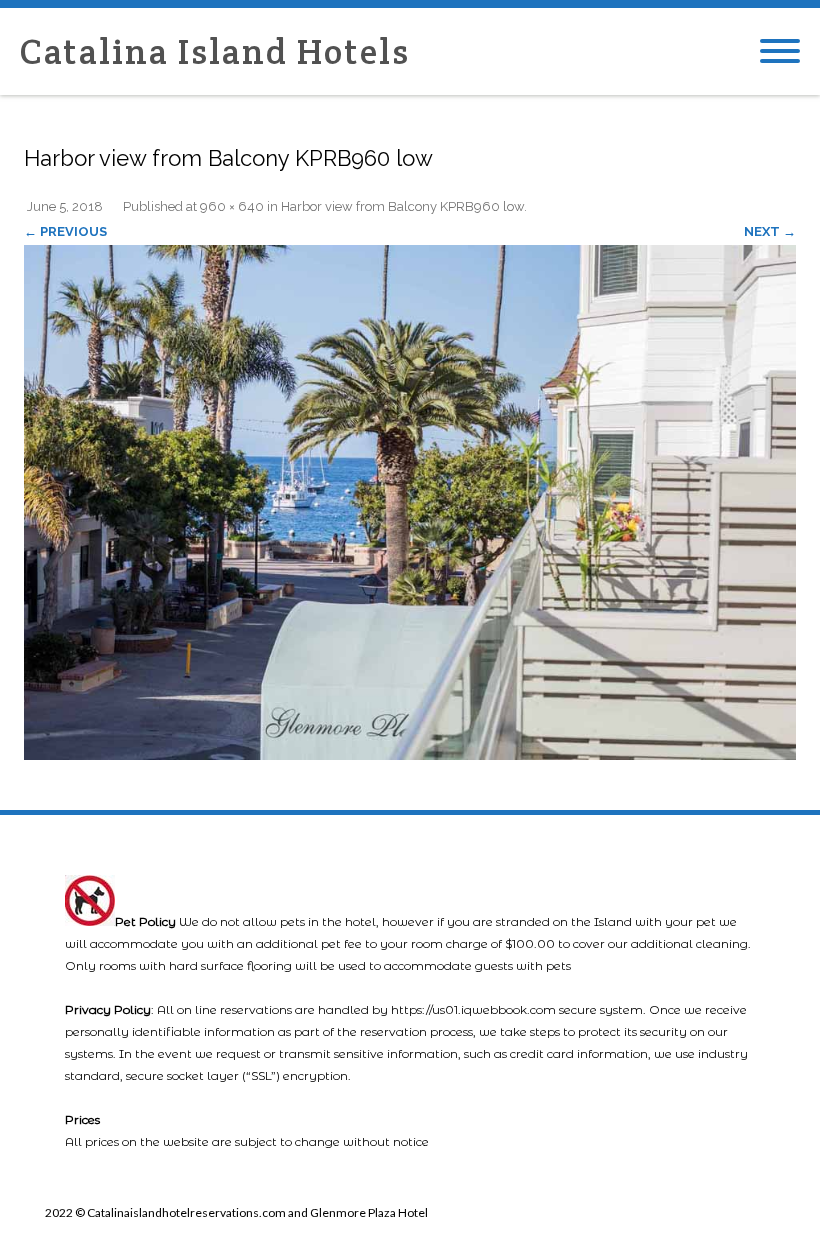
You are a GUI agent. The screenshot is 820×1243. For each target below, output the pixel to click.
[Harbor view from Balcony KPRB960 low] (410, 502)
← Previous (65, 231)
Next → (770, 231)
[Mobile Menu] (780, 52)
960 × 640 (232, 206)
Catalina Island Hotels (215, 51)
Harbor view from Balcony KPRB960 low (402, 206)
